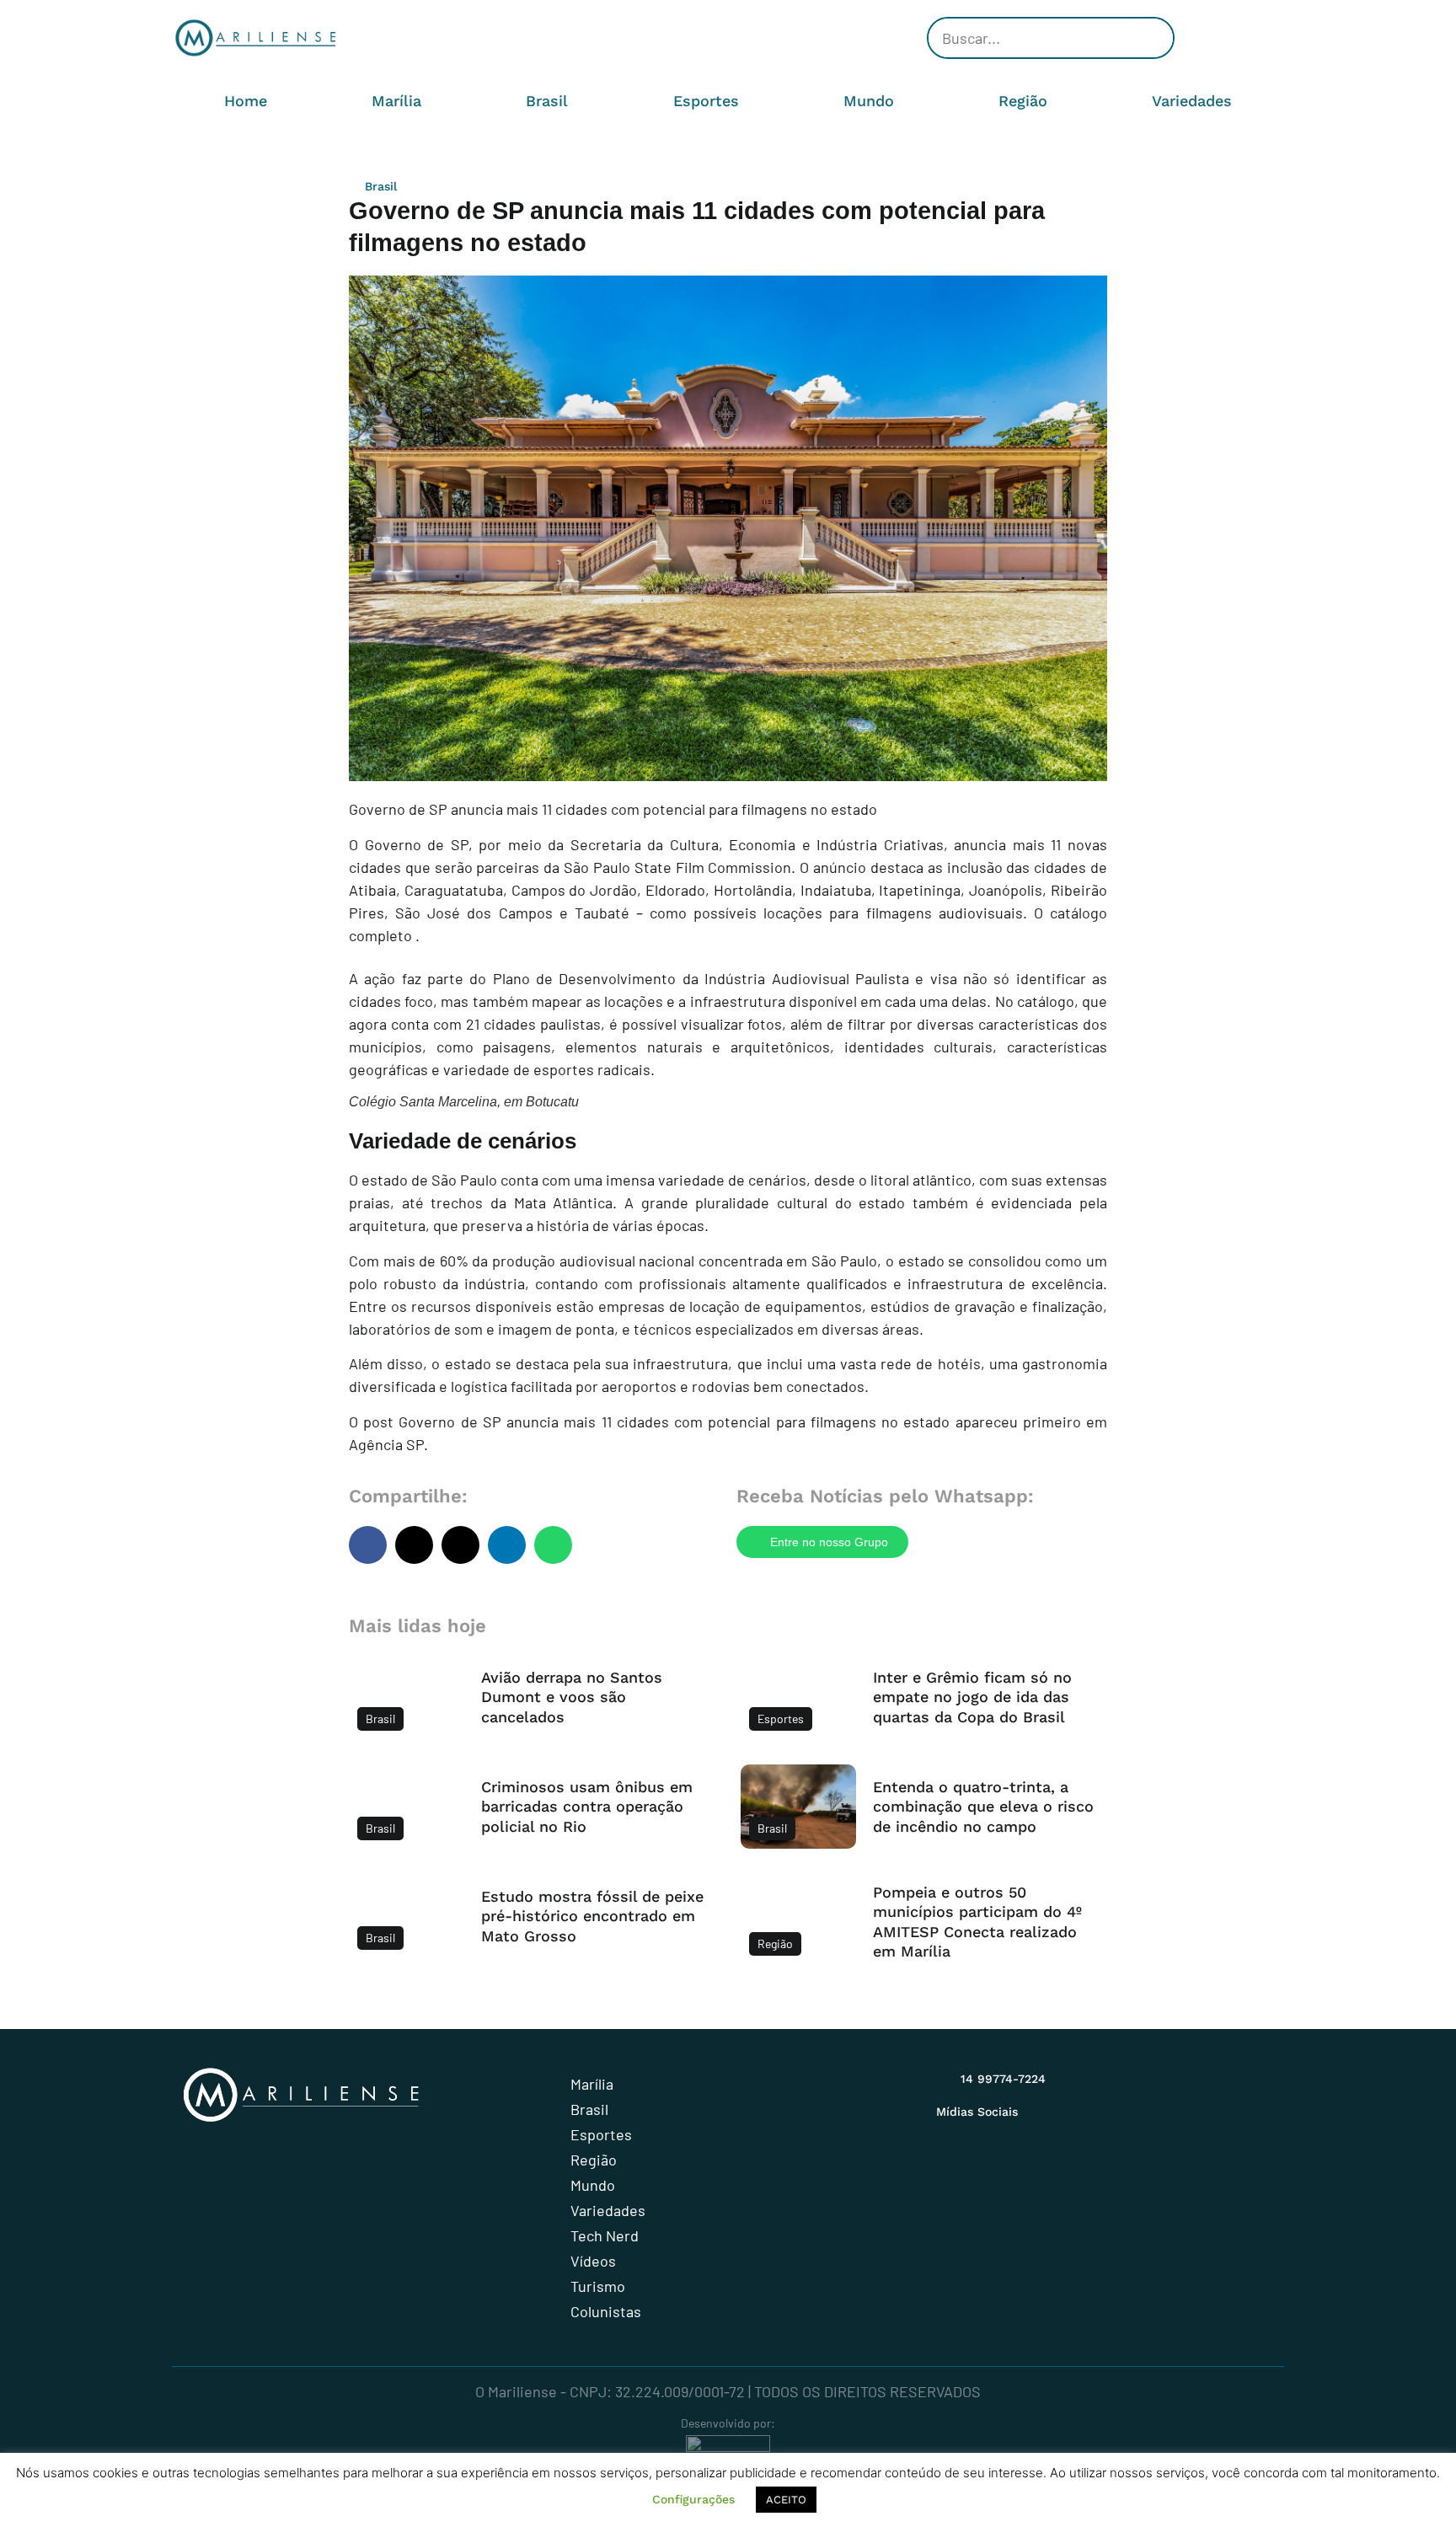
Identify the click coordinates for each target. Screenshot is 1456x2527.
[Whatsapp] (1267, 38)
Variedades (1192, 101)
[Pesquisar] (1152, 38)
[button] (368, 1545)
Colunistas (606, 2311)
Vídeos (593, 2261)
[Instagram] (1191, 38)
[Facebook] (1217, 38)
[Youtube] (1242, 38)
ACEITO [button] (786, 2500)
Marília (396, 101)
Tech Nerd (605, 2235)
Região (1023, 101)
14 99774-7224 (1003, 2079)
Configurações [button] (693, 2499)
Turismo (598, 2286)
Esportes (706, 101)
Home (246, 101)
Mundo (869, 101)
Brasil (547, 101)
